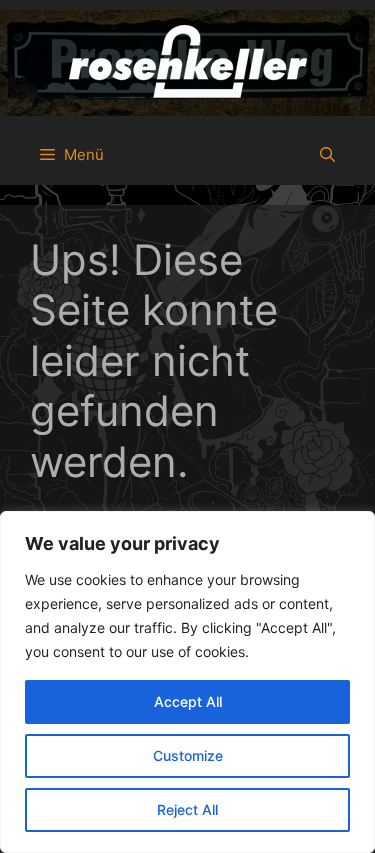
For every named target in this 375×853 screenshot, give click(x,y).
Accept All (188, 701)
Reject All (187, 809)
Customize (188, 755)
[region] (187, 682)
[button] (327, 155)
